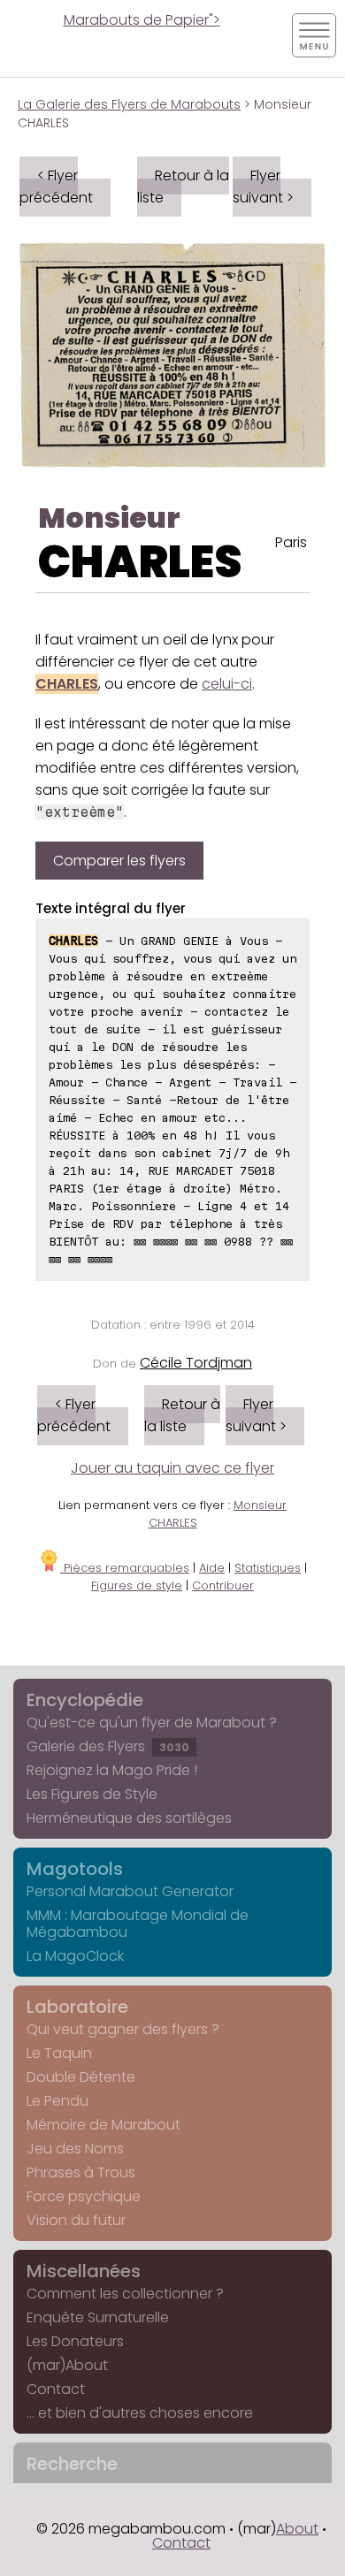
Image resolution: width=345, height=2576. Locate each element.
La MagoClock (75, 1956)
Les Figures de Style (92, 1794)
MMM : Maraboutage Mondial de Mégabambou (138, 1924)
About (297, 2529)
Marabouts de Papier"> (142, 20)
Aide (212, 1568)
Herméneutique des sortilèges (129, 1818)
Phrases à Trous (81, 2172)
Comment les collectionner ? (125, 2294)
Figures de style (137, 1585)
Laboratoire (77, 2007)
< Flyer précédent (56, 187)
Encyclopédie (85, 1700)
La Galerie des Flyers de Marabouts (129, 104)
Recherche (72, 2464)
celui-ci (227, 684)
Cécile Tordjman (196, 1363)
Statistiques (268, 1568)
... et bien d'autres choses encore (140, 2413)
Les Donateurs (75, 2341)
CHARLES (140, 562)
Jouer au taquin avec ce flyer (172, 1468)
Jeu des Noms (75, 2149)
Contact (56, 2389)
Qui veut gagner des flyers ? (123, 2029)
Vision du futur (76, 2220)
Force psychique (84, 2196)
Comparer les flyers (119, 861)
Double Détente (81, 2077)
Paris (291, 542)
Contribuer (223, 1585)
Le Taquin (59, 2053)
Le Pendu (57, 2101)
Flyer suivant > (263, 187)
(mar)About (67, 2365)
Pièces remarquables (125, 1568)
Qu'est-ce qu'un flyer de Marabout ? (152, 1722)
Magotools (75, 1869)
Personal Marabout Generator (130, 1891)
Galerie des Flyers (108, 1746)
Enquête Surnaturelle (98, 2317)
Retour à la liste (183, 187)
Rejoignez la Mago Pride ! (112, 1770)
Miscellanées (84, 2271)
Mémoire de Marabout (103, 2125)
